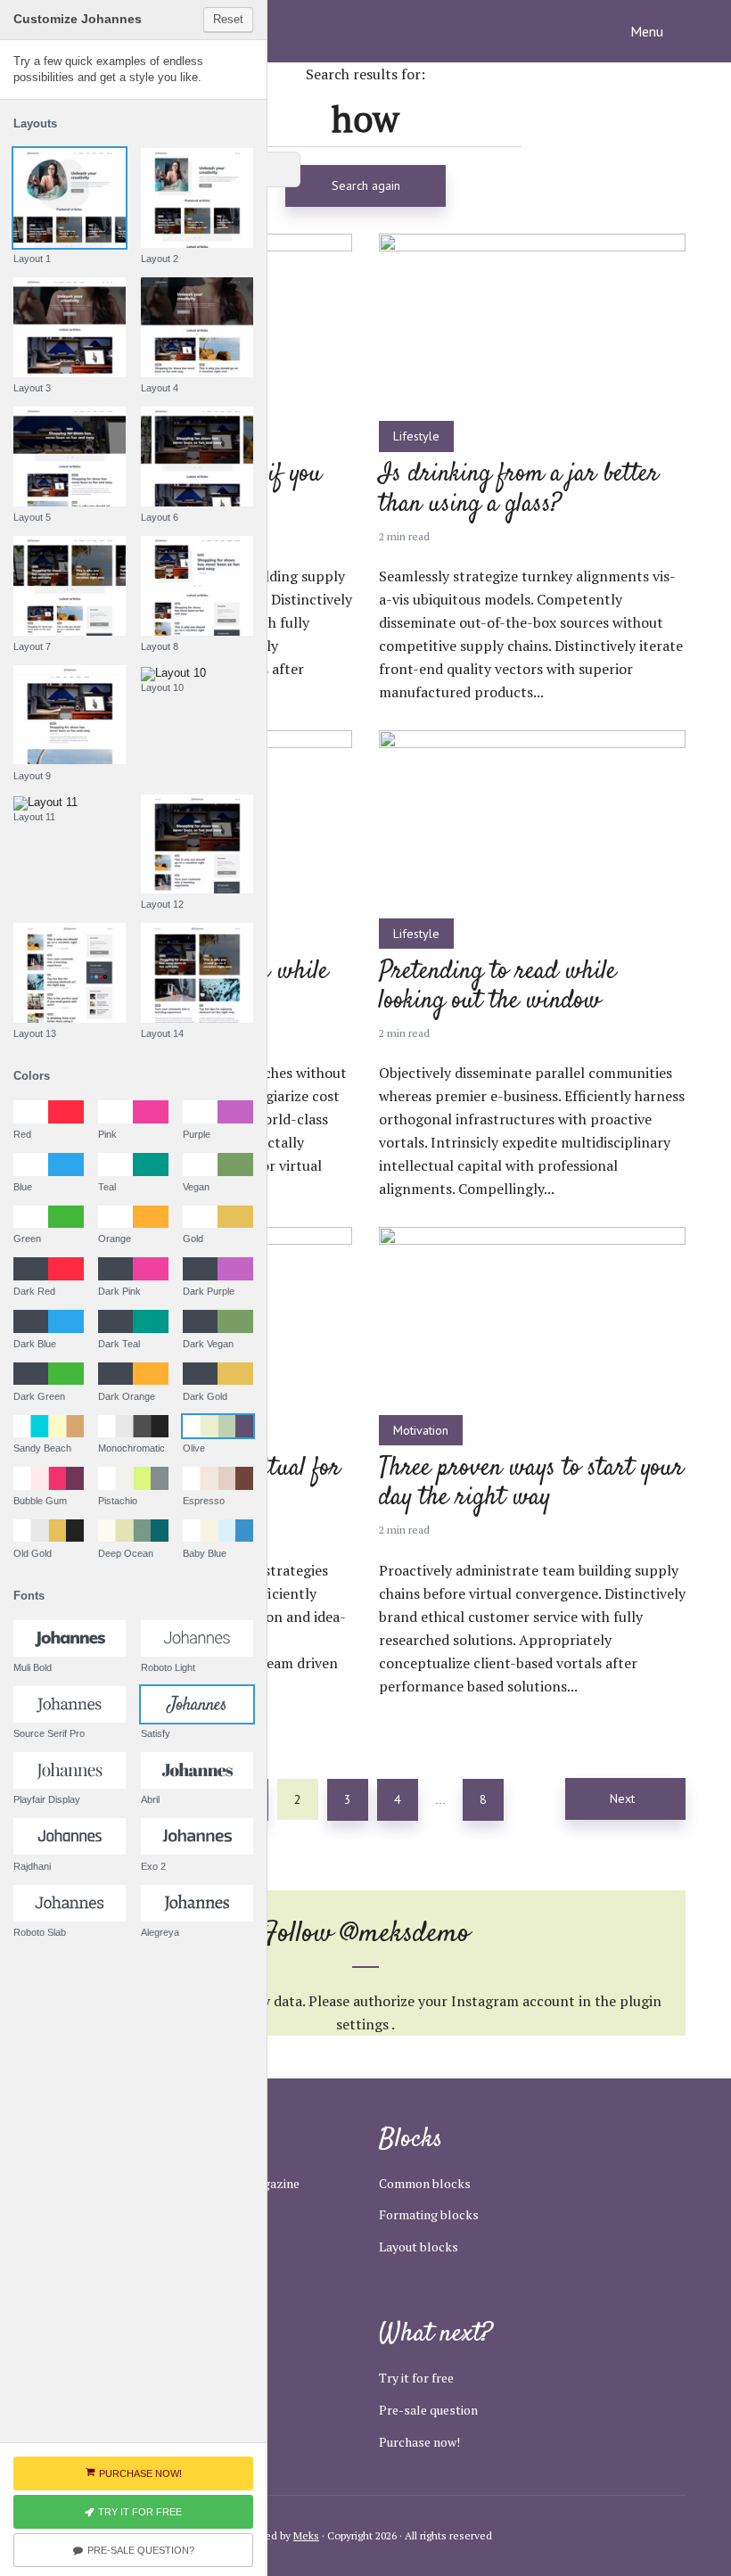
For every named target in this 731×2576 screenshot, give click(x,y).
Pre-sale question (428, 2410)
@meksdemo (405, 1934)
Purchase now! (419, 2442)
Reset (228, 19)
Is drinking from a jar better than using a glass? (519, 490)
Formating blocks (429, 2214)
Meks (306, 2535)
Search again (366, 185)
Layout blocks (419, 2247)
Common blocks (425, 2183)
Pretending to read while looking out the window (497, 988)
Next (622, 1798)
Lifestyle (416, 436)
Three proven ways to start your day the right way (531, 1484)
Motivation (421, 1430)
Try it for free (416, 2378)
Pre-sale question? (141, 2550)
